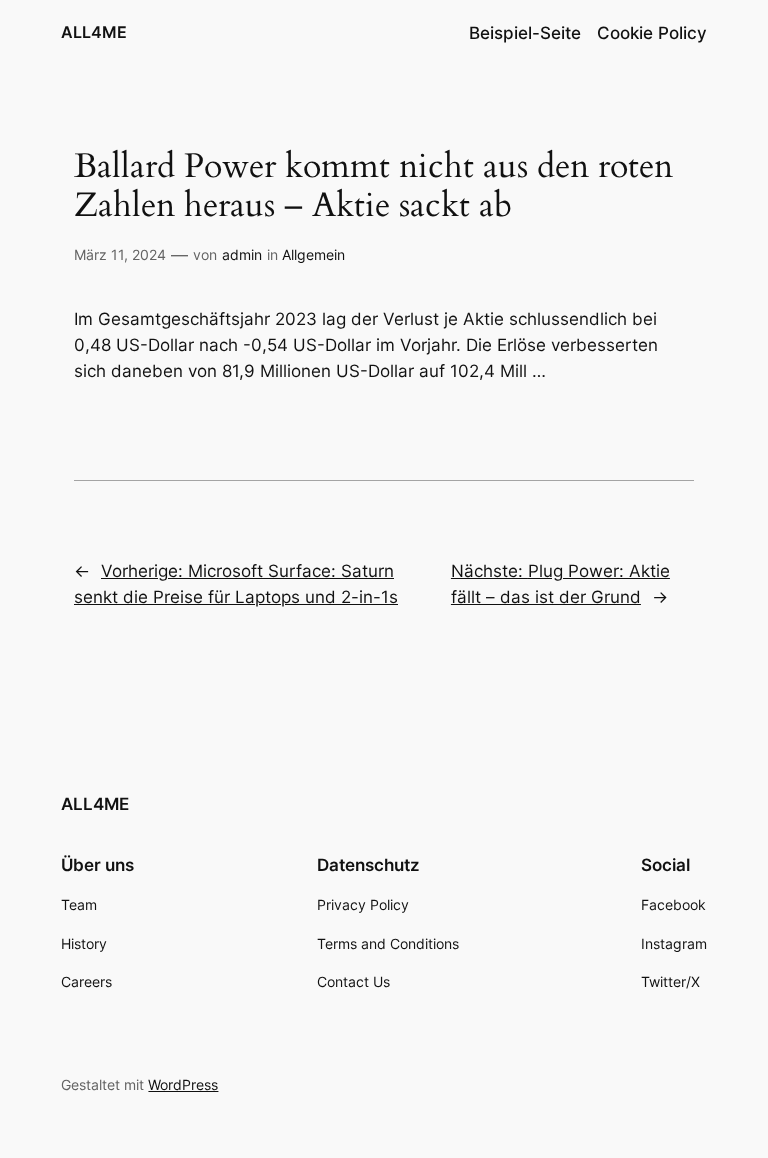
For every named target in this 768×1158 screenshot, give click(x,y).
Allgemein (313, 254)
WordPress (183, 1084)
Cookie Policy (652, 33)
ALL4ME (94, 32)
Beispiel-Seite (525, 33)
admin (242, 254)
